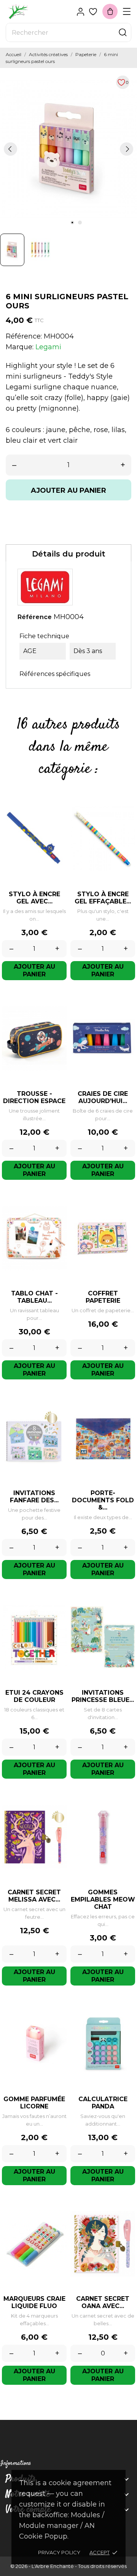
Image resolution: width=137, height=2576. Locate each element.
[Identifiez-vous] (80, 12)
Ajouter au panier (68, 490)
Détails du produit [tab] (69, 554)
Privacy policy (59, 2552)
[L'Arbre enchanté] (32, 12)
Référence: (24, 336)
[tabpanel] (68, 149)
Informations (16, 2464)
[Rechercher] (123, 32)
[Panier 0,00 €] (110, 11)
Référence (35, 617)
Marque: (20, 347)
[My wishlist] (93, 12)
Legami (48, 347)
